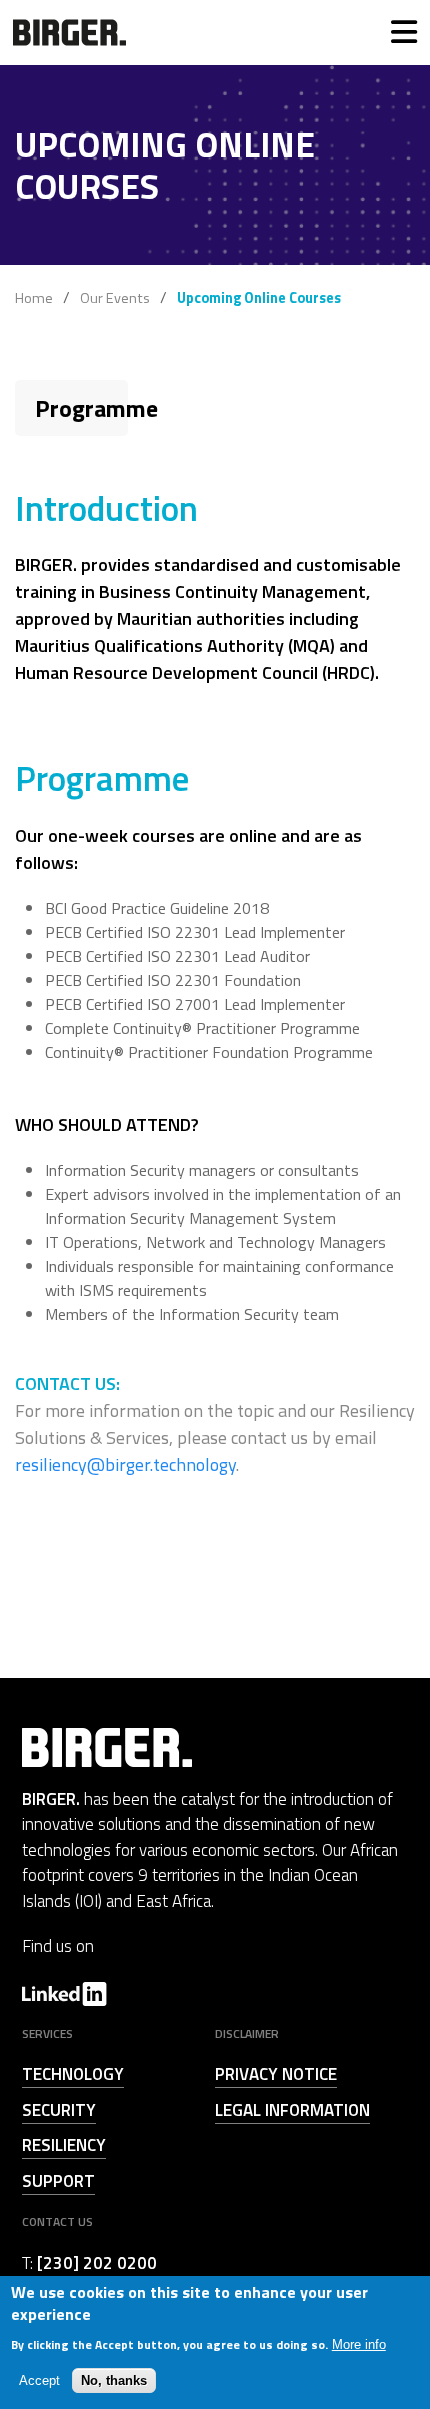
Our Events (115, 298)
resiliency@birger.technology (125, 1464)
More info (359, 2344)
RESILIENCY (64, 2145)
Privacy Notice (276, 2074)
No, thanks (114, 2380)
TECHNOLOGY (73, 2074)
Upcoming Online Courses (259, 298)
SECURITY (59, 2110)
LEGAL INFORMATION (292, 2110)
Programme (96, 408)
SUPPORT (58, 2181)
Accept (39, 2380)
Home (34, 298)
